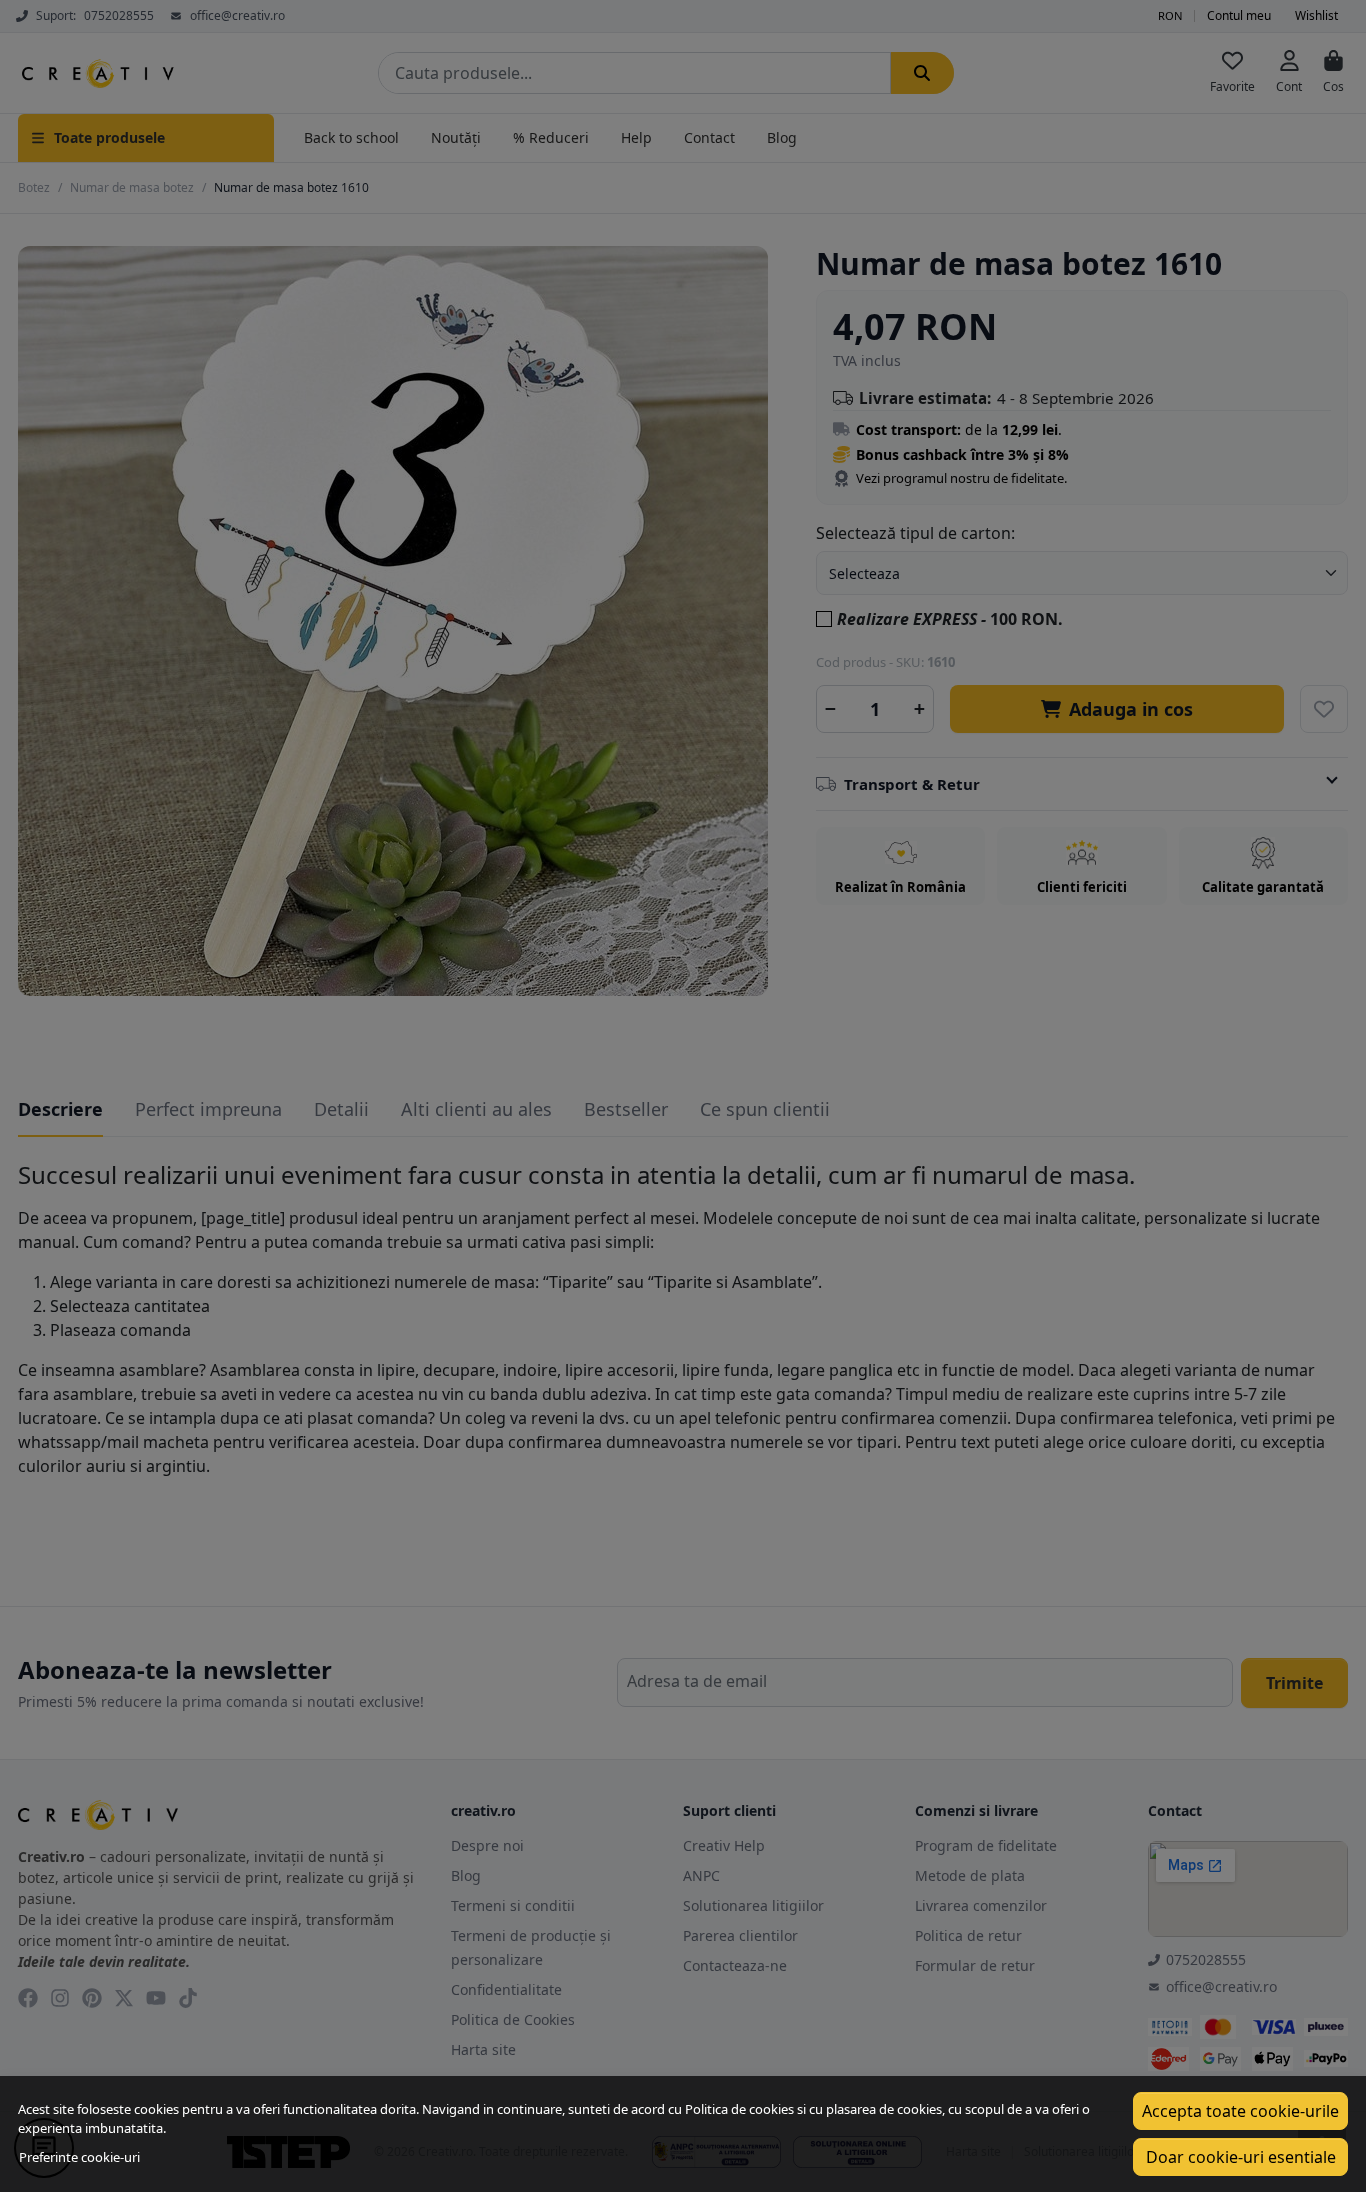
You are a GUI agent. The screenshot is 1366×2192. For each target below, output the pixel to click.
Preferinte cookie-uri (79, 2157)
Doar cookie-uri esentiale (1241, 2157)
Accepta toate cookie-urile (1240, 2111)
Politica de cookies (739, 2109)
